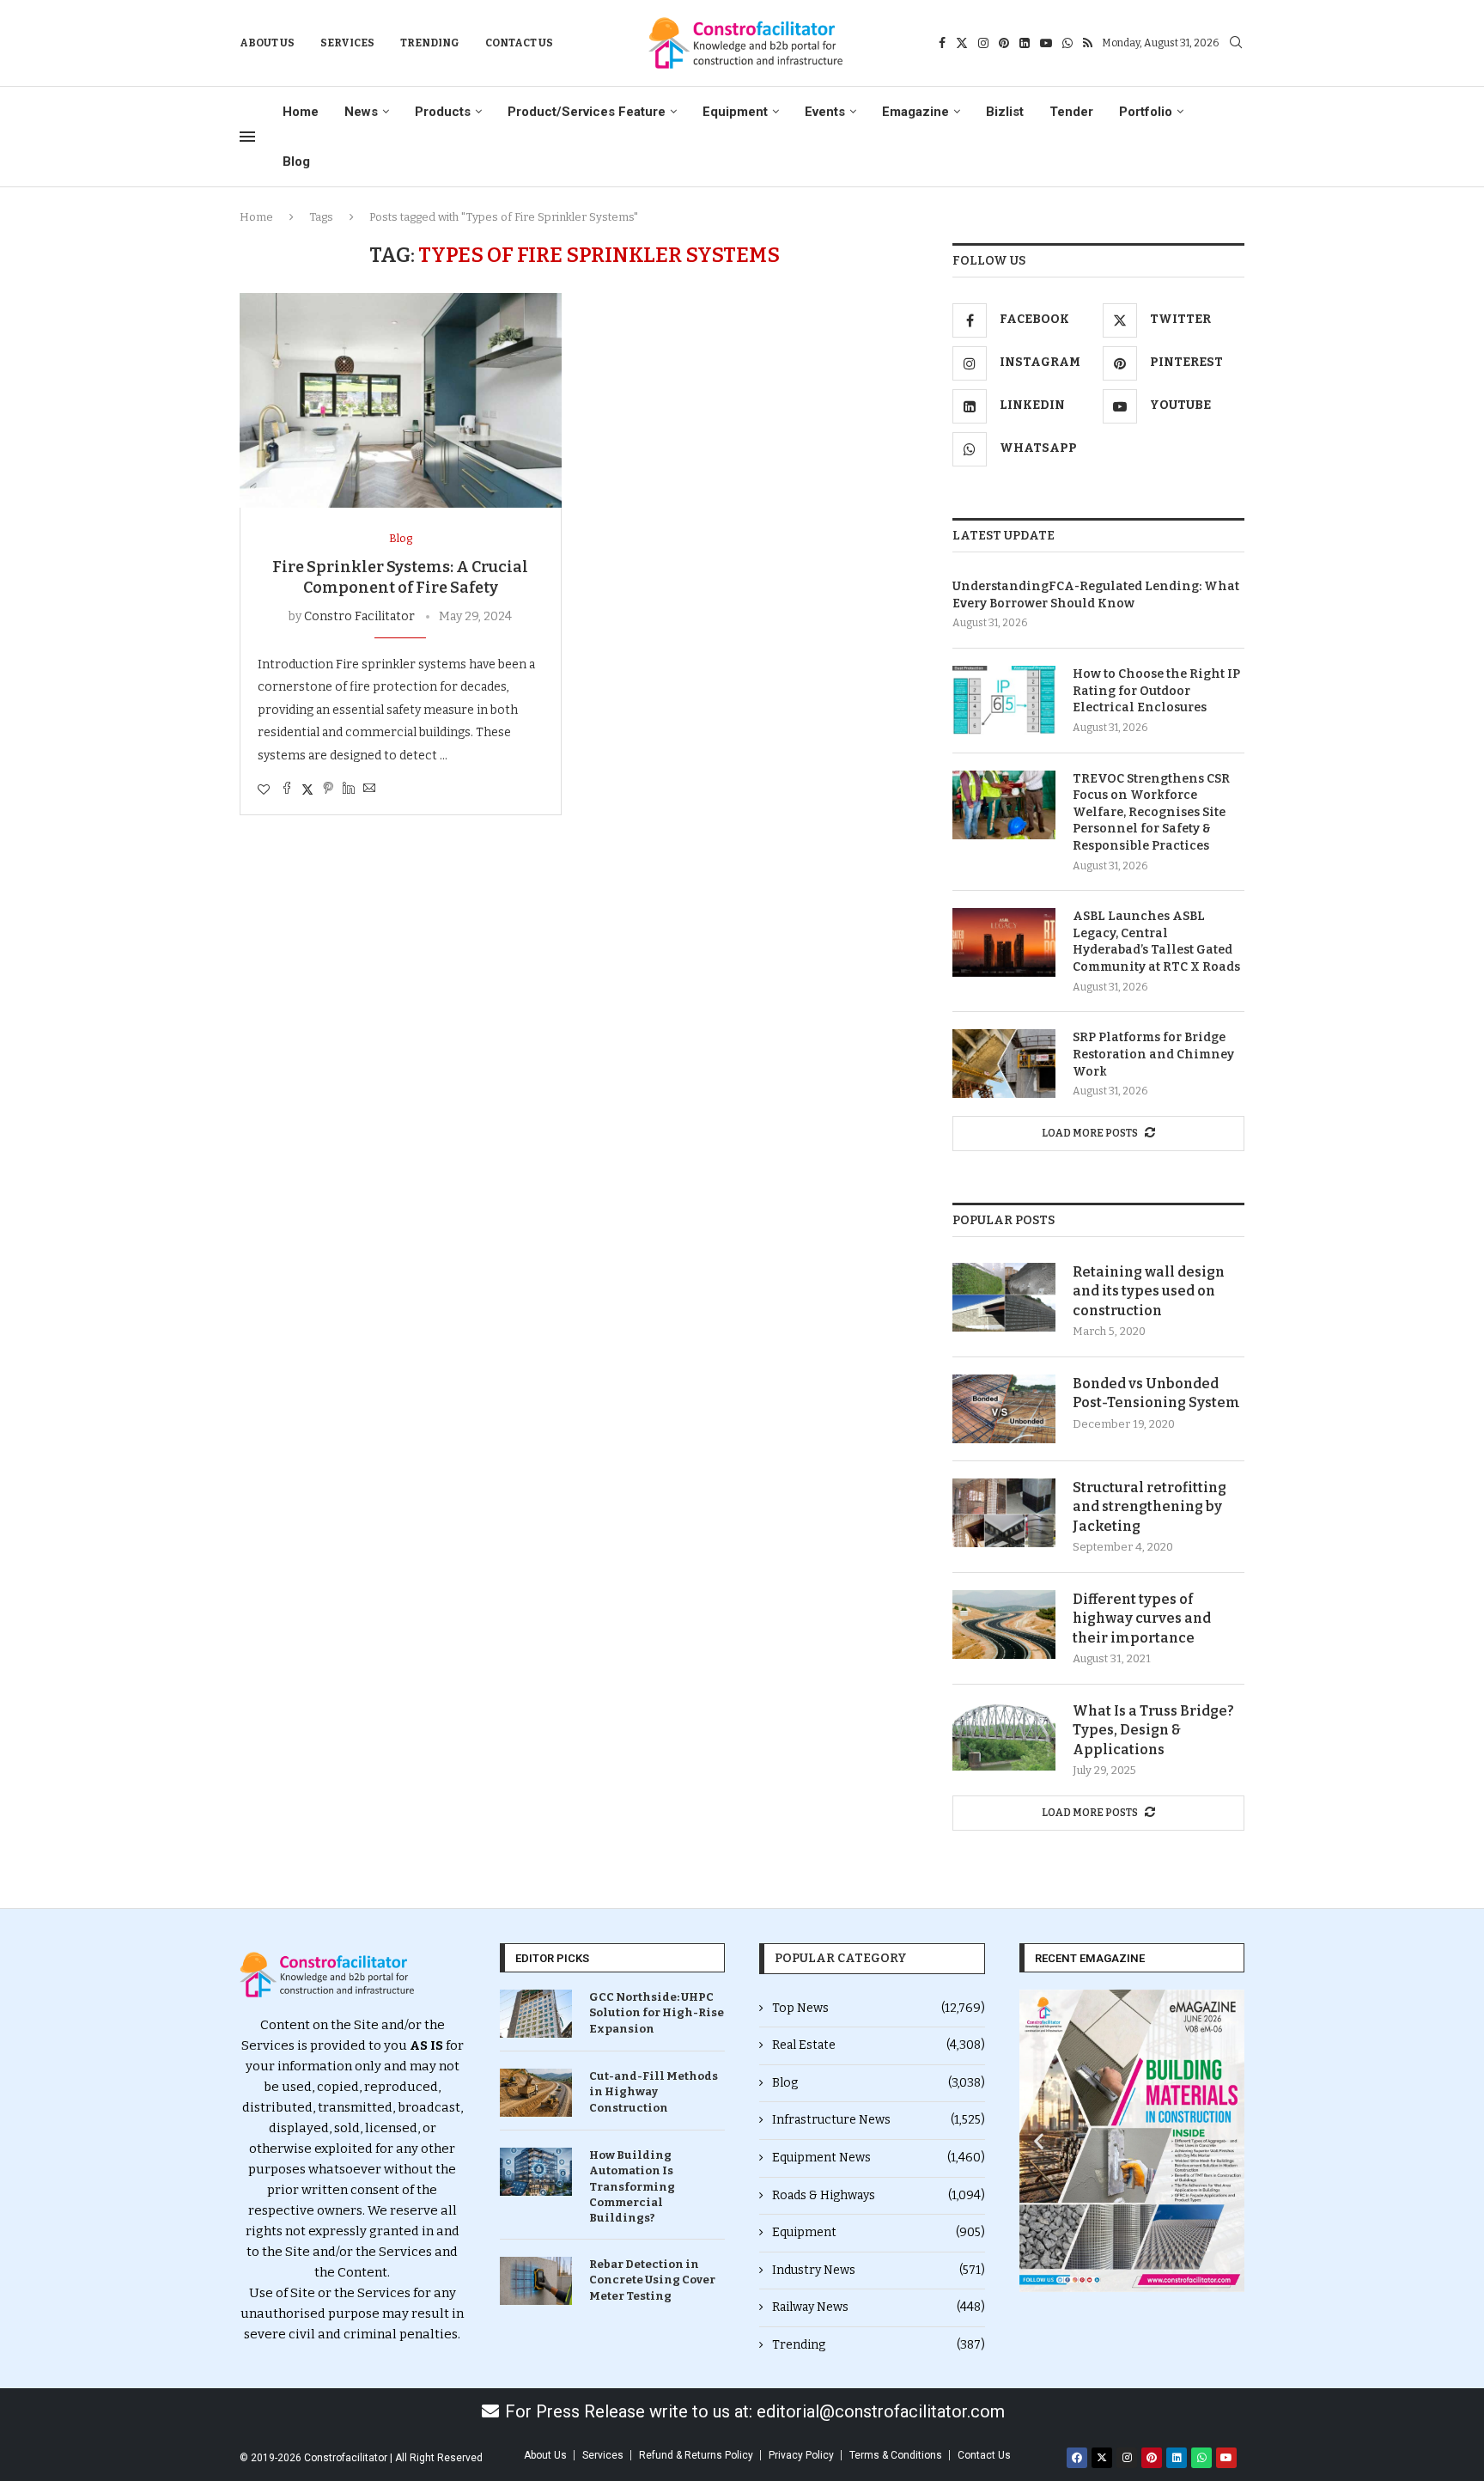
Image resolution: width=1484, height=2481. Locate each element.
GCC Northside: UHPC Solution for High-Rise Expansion (657, 2012)
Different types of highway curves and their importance (1142, 1618)
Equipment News (879, 2158)
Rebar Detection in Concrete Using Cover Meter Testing (652, 2280)
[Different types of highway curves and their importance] (1004, 1625)
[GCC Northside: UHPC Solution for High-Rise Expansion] (536, 2014)
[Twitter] (962, 43)
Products (443, 112)
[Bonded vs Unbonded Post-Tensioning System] (1004, 1409)
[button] (1039, 2141)
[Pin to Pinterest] (328, 789)
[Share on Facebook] (287, 789)
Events (825, 112)
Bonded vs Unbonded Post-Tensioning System (1156, 1393)
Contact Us (519, 43)
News (361, 112)
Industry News (879, 2270)
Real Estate (879, 2045)
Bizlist (1005, 112)
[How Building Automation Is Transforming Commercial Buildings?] (536, 2172)
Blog (296, 162)
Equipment (735, 112)
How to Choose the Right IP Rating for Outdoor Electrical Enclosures (1156, 691)
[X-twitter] (1102, 2458)
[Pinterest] (1004, 43)
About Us (267, 43)
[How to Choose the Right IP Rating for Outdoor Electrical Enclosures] (1004, 700)
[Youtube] (1046, 43)
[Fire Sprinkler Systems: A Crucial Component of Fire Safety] (401, 400)
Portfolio (1146, 112)
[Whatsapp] (1067, 43)
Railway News (879, 2307)
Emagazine (915, 112)
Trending (430, 43)
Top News (879, 2008)
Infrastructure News (879, 2120)
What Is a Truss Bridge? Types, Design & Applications (1153, 1730)
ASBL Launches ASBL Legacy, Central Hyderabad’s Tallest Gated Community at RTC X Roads (1156, 942)
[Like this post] (264, 790)
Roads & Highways (879, 2195)
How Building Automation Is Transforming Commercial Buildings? (632, 2186)
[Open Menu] (247, 137)
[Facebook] (942, 43)
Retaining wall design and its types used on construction (1149, 1291)
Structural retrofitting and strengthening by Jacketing (1149, 1507)
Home (301, 112)
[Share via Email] (369, 789)
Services (347, 43)
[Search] (1236, 43)
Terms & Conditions (896, 2455)
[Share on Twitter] (307, 789)
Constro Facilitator (359, 616)
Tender (1071, 112)
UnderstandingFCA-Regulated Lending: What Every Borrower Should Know (1096, 595)
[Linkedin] (1025, 43)
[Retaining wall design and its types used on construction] (1004, 1297)
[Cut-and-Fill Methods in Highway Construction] (536, 2093)
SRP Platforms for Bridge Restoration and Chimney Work (1153, 1054)
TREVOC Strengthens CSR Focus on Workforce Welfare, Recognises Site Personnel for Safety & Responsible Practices (1151, 812)
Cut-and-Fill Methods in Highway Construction (654, 2091)
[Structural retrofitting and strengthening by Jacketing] (1004, 1513)
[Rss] (1088, 43)
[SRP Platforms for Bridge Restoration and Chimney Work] (1004, 1064)
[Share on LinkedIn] (349, 789)
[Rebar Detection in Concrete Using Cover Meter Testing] (536, 2281)
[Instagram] (983, 43)
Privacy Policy (801, 2455)
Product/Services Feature (587, 112)
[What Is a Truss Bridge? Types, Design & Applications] (1004, 1736)
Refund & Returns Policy (696, 2455)
